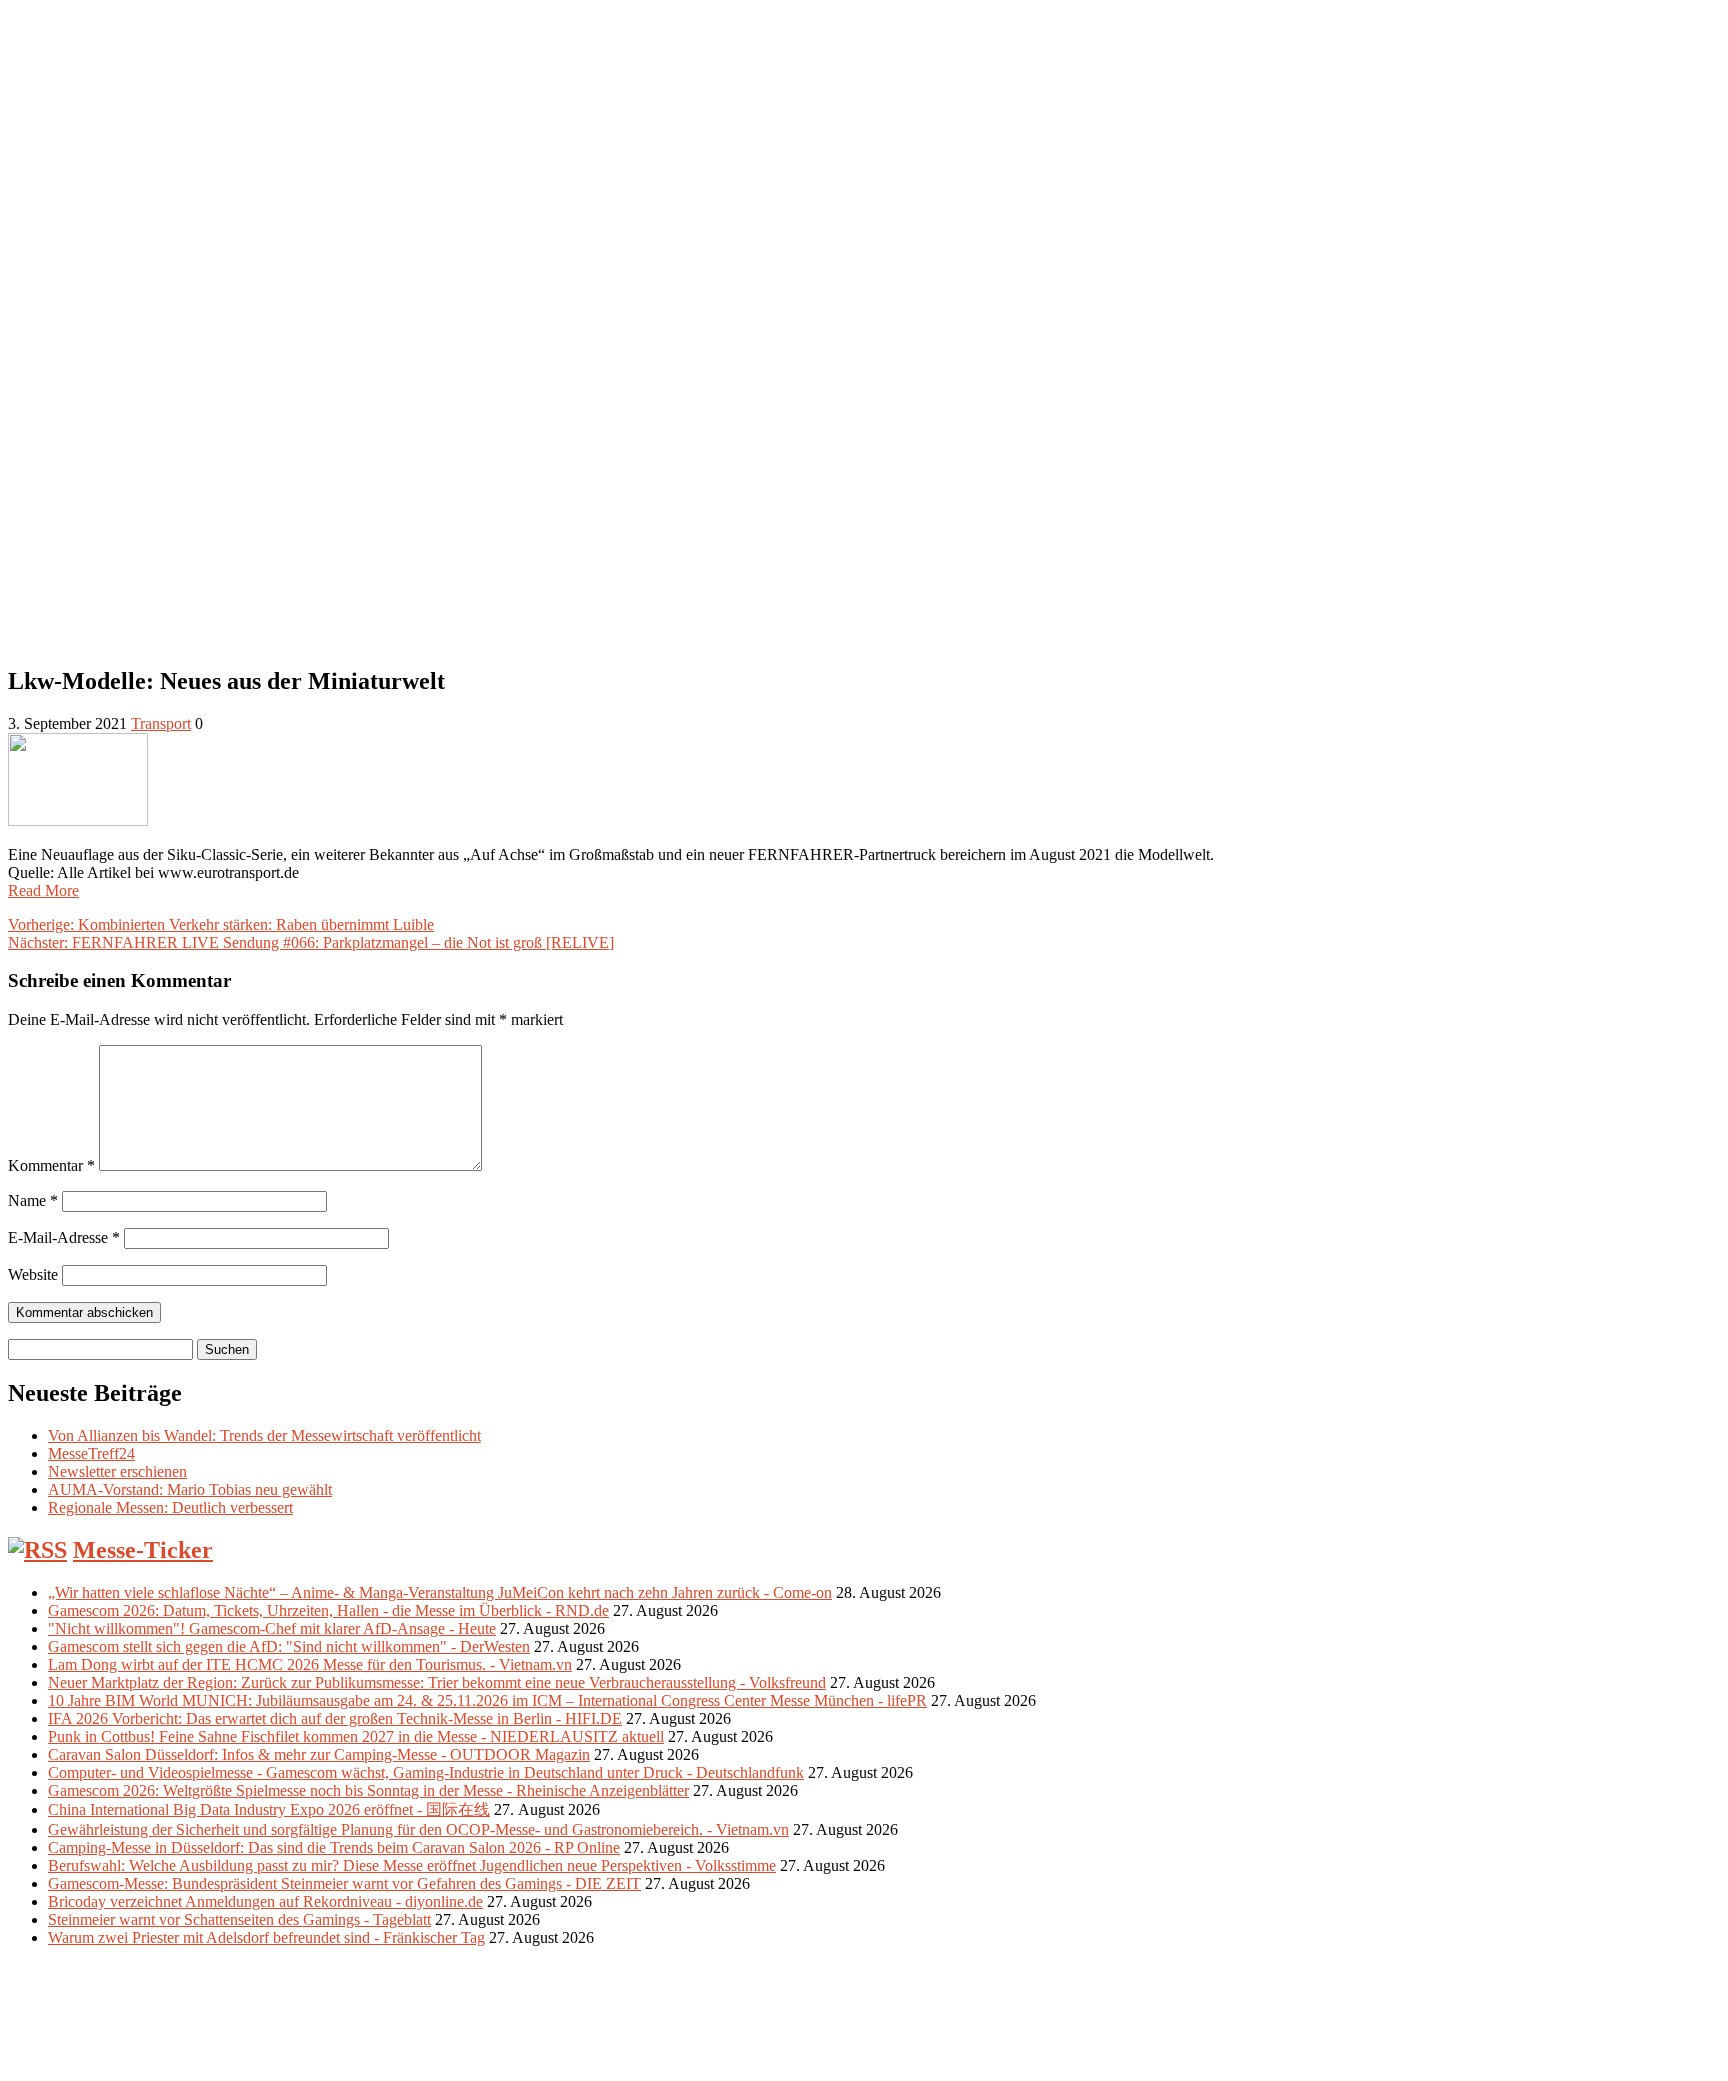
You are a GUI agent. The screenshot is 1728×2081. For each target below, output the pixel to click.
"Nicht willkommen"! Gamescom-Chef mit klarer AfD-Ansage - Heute (272, 1628)
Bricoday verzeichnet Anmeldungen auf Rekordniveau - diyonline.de (265, 1901)
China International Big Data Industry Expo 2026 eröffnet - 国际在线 (269, 1809)
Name (33, 1200)
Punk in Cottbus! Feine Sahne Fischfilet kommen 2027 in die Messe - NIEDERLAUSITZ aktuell (356, 1736)
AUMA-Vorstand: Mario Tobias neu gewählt (190, 1489)
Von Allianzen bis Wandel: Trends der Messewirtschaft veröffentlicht (264, 1435)
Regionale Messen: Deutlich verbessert (170, 1507)
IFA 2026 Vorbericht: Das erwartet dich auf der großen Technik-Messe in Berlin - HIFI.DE (335, 1718)
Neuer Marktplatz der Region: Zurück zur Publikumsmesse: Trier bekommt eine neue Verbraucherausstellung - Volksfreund (437, 1682)
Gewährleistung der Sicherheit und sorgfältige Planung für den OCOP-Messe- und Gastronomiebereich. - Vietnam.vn (418, 1829)
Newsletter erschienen (117, 1471)
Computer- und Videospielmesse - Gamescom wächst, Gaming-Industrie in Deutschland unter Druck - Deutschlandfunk (426, 1772)
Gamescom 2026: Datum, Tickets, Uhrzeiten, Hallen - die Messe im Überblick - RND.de (328, 1610)
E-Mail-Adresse (64, 1237)
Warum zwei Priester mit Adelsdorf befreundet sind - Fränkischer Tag (266, 1937)
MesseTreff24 (91, 1453)
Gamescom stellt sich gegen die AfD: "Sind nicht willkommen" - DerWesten (289, 1646)
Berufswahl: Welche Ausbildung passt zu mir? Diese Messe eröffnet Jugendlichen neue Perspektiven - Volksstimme (412, 1865)
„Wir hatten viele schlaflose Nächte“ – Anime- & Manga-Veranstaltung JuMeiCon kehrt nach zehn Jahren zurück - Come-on (440, 1592)
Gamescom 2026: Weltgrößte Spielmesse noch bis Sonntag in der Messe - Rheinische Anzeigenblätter (368, 1790)
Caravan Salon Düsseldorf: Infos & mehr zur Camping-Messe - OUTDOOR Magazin (319, 1754)
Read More (43, 890)
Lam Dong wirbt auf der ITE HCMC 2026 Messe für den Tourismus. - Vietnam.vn (310, 1664)
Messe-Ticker (143, 1550)
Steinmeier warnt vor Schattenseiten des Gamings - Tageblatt (239, 1919)
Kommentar (51, 1165)
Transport (161, 723)
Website (33, 1274)
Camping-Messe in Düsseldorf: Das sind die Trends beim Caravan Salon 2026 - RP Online (334, 1847)
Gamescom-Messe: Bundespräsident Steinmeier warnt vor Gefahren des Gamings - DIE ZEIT (344, 1883)
